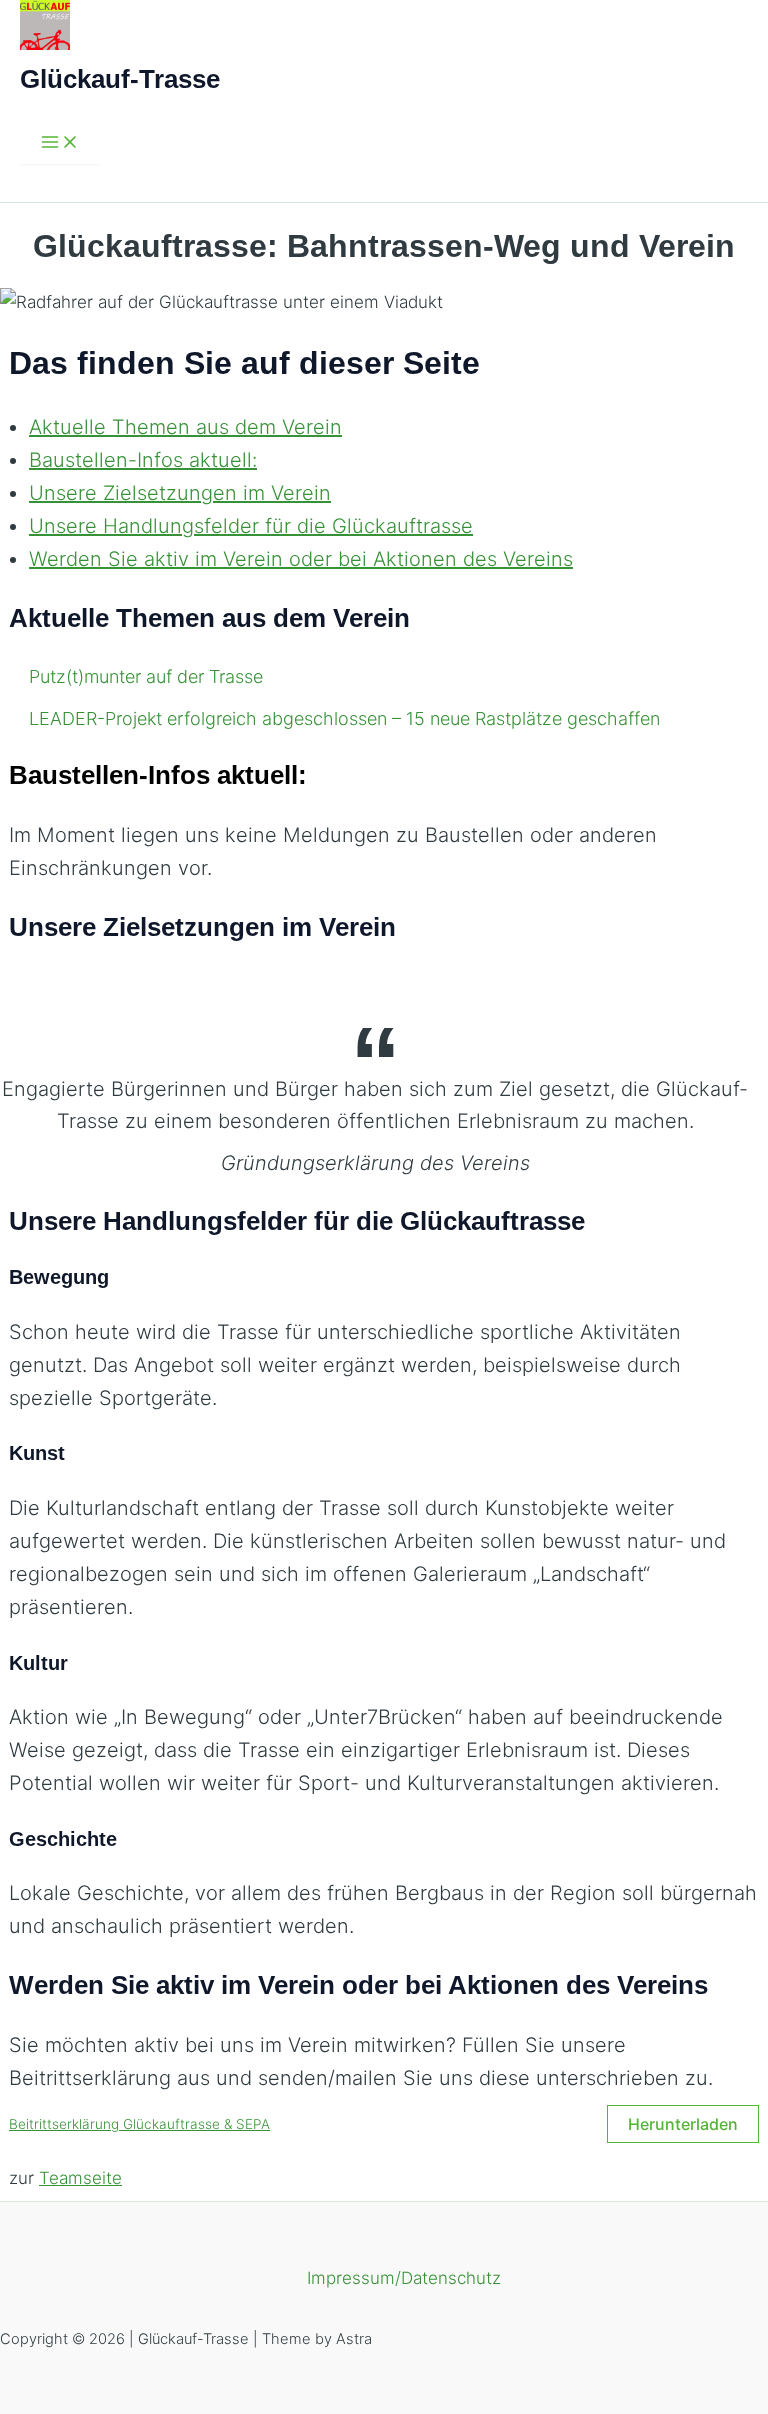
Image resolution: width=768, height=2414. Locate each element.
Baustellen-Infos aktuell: (143, 460)
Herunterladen (683, 2124)
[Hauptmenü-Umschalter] (60, 143)
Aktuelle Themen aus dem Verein (185, 427)
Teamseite (80, 2178)
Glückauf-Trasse (120, 79)
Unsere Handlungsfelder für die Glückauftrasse (251, 526)
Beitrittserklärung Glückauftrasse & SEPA (139, 2124)
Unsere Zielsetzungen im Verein (180, 493)
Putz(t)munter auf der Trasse (146, 676)
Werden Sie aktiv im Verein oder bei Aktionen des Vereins (301, 559)
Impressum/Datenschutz (404, 2278)
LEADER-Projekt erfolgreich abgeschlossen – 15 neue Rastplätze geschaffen (344, 718)
